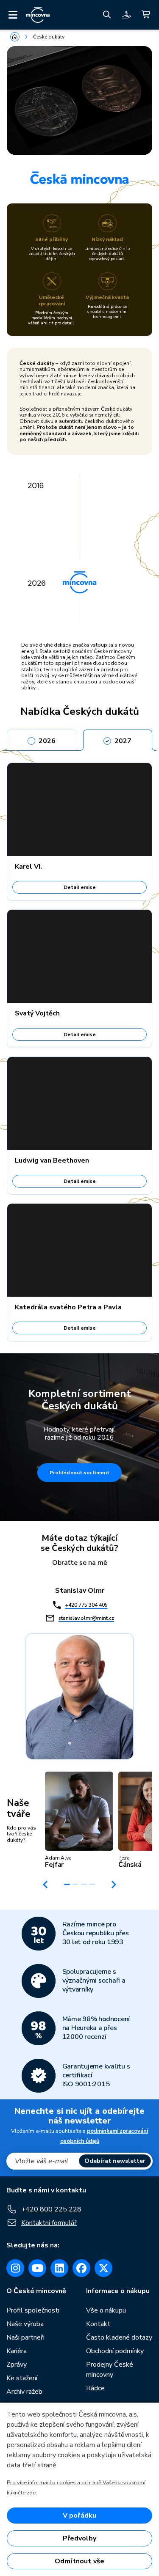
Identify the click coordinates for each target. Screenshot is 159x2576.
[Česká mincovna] (38, 15)
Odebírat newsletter (115, 2161)
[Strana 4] (92, 1884)
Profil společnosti (33, 2310)
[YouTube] (37, 2268)
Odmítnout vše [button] (79, 2561)
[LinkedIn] (59, 2268)
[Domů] (15, 37)
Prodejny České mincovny (110, 2370)
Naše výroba (25, 2324)
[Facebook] (81, 2268)
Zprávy (17, 2365)
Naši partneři (25, 2337)
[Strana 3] (84, 1884)
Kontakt (98, 2324)
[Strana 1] (67, 1884)
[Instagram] (15, 2268)
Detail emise (80, 887)
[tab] (42, 738)
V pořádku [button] (79, 2516)
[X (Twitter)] (103, 2268)
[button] (79, 1820)
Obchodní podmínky (115, 2351)
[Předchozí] (45, 1885)
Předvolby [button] (79, 2538)
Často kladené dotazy (119, 2337)
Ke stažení (22, 2378)
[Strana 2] (75, 1884)
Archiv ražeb (24, 2392)
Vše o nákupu (106, 2310)
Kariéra (17, 2351)
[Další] (114, 1885)
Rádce (95, 2388)
